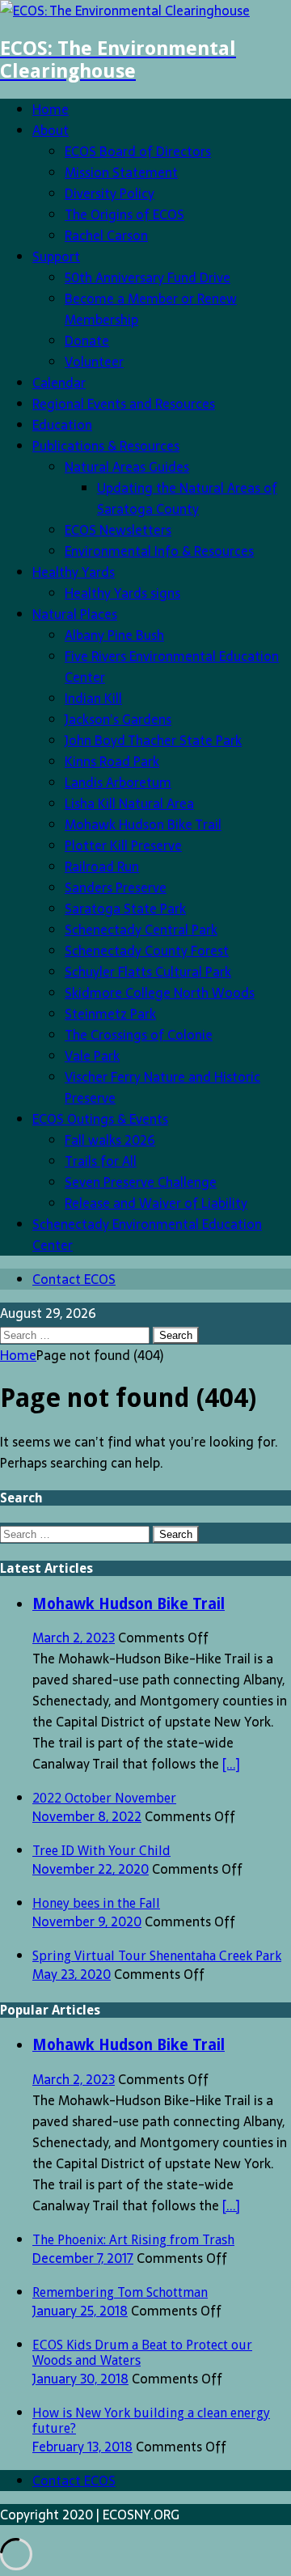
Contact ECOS (74, 1279)
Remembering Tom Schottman (120, 2292)
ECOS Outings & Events (100, 1119)
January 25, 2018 (80, 2311)
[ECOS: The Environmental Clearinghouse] (125, 11)
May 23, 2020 (72, 1974)
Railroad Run (102, 866)
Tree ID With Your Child (101, 1851)
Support (56, 256)
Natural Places (75, 614)
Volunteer (94, 362)
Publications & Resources (106, 446)
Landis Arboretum (118, 782)
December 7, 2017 (83, 2258)
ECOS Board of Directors (138, 151)
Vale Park (92, 1056)
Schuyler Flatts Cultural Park (148, 972)
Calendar (59, 383)
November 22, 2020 (91, 1869)
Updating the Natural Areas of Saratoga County (187, 498)
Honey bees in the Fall (96, 1903)
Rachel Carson (106, 235)
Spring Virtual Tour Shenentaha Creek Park (157, 1956)
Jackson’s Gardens (118, 719)
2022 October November (104, 1798)
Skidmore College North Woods (160, 993)
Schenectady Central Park (141, 930)
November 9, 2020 (87, 1921)
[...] (231, 1764)
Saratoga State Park (125, 909)
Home (51, 109)
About (51, 130)
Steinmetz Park (110, 1014)
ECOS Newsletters (118, 530)
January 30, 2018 (80, 2379)
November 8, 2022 (87, 1816)
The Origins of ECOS (124, 214)
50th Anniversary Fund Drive (148, 278)
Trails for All (101, 1161)
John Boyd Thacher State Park (153, 740)
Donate (87, 341)
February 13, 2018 (82, 2447)
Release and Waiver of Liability (156, 1203)
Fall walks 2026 (110, 1140)
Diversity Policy (110, 193)
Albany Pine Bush (114, 635)
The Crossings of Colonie (139, 1035)
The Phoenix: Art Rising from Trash (133, 2240)
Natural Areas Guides (127, 467)
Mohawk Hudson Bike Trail (143, 824)
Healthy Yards (74, 572)
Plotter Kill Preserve (123, 845)
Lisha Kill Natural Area (129, 803)
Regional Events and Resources (124, 404)
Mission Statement (121, 172)
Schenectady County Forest (147, 951)
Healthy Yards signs (122, 593)
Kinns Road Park (112, 761)
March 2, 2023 (74, 1638)
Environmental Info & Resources (159, 551)
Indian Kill (93, 698)
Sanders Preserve (116, 888)
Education (62, 425)
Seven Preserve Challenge (141, 1182)
